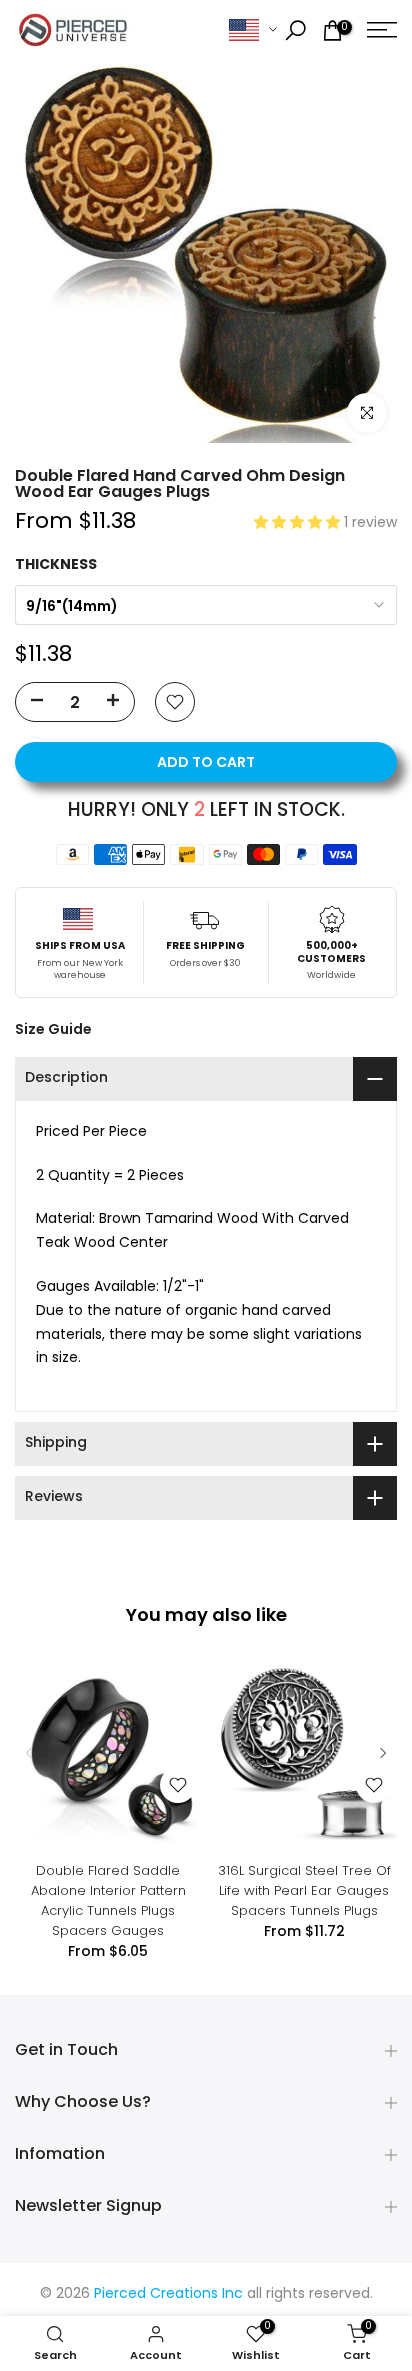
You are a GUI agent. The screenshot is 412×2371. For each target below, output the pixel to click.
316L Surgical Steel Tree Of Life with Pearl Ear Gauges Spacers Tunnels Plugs (304, 1890)
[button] (299, 523)
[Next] (382, 1753)
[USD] (253, 30)
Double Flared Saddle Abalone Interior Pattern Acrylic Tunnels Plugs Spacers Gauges (108, 1900)
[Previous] (30, 1753)
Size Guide (53, 1029)
